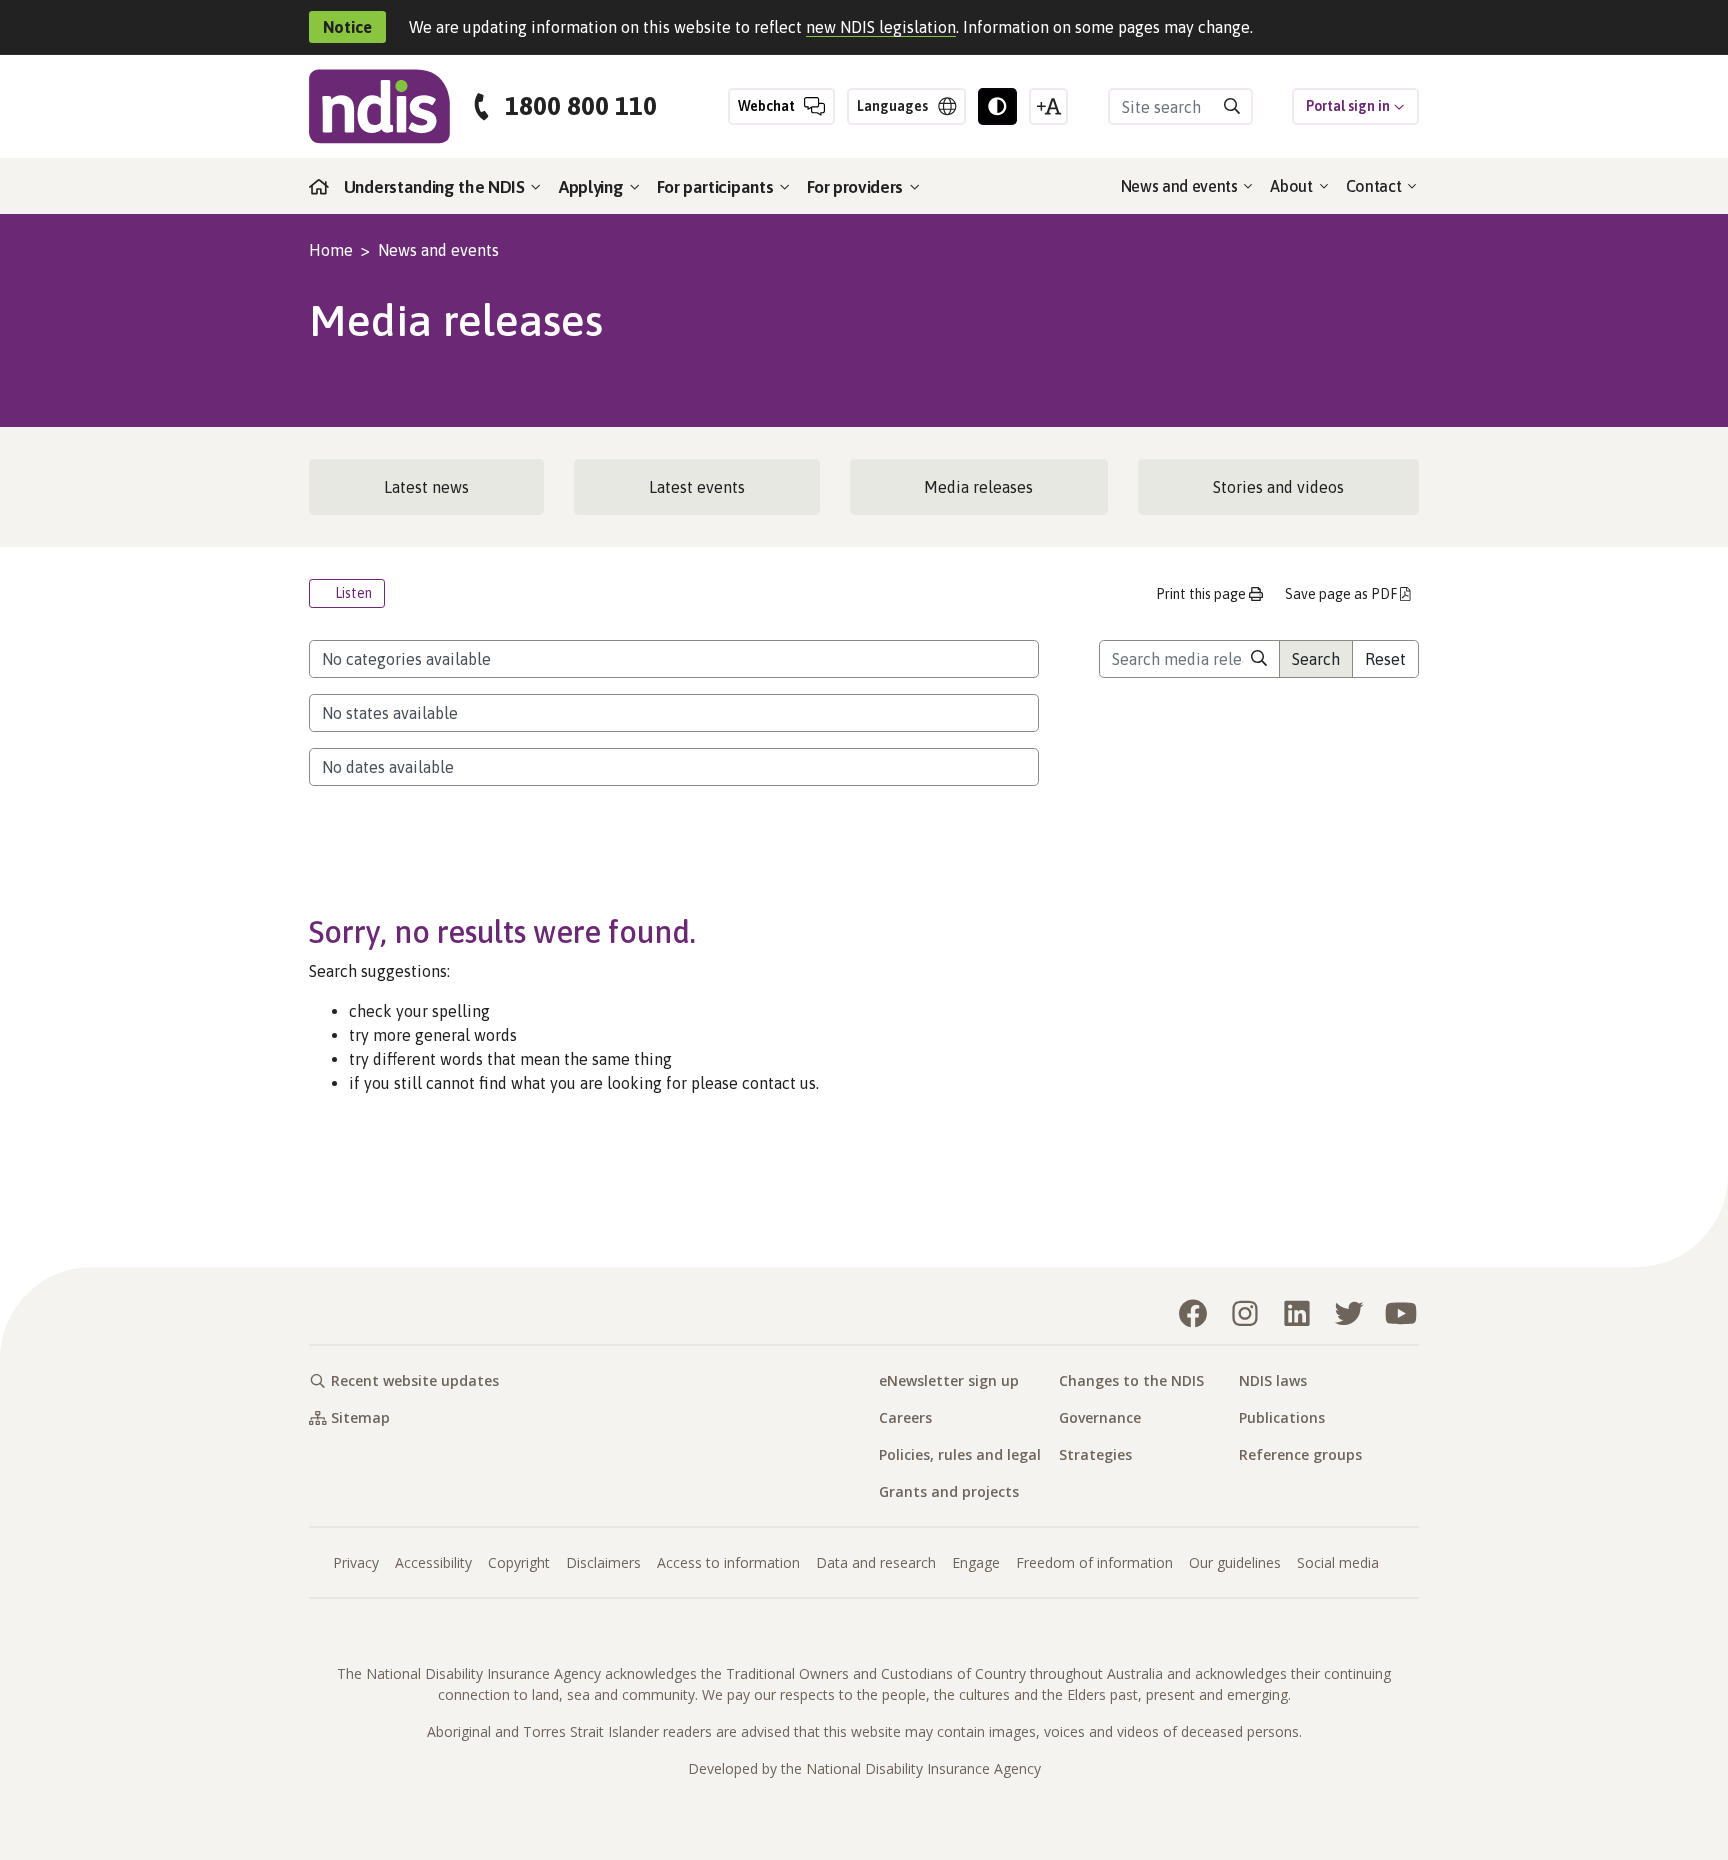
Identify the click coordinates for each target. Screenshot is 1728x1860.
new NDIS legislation (881, 27)
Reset (1385, 659)
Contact (1375, 186)
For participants (717, 187)
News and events (1181, 186)
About (1293, 186)
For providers (857, 187)
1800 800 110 (581, 106)
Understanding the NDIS (436, 187)
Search (1316, 659)
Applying (593, 187)
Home (331, 250)
